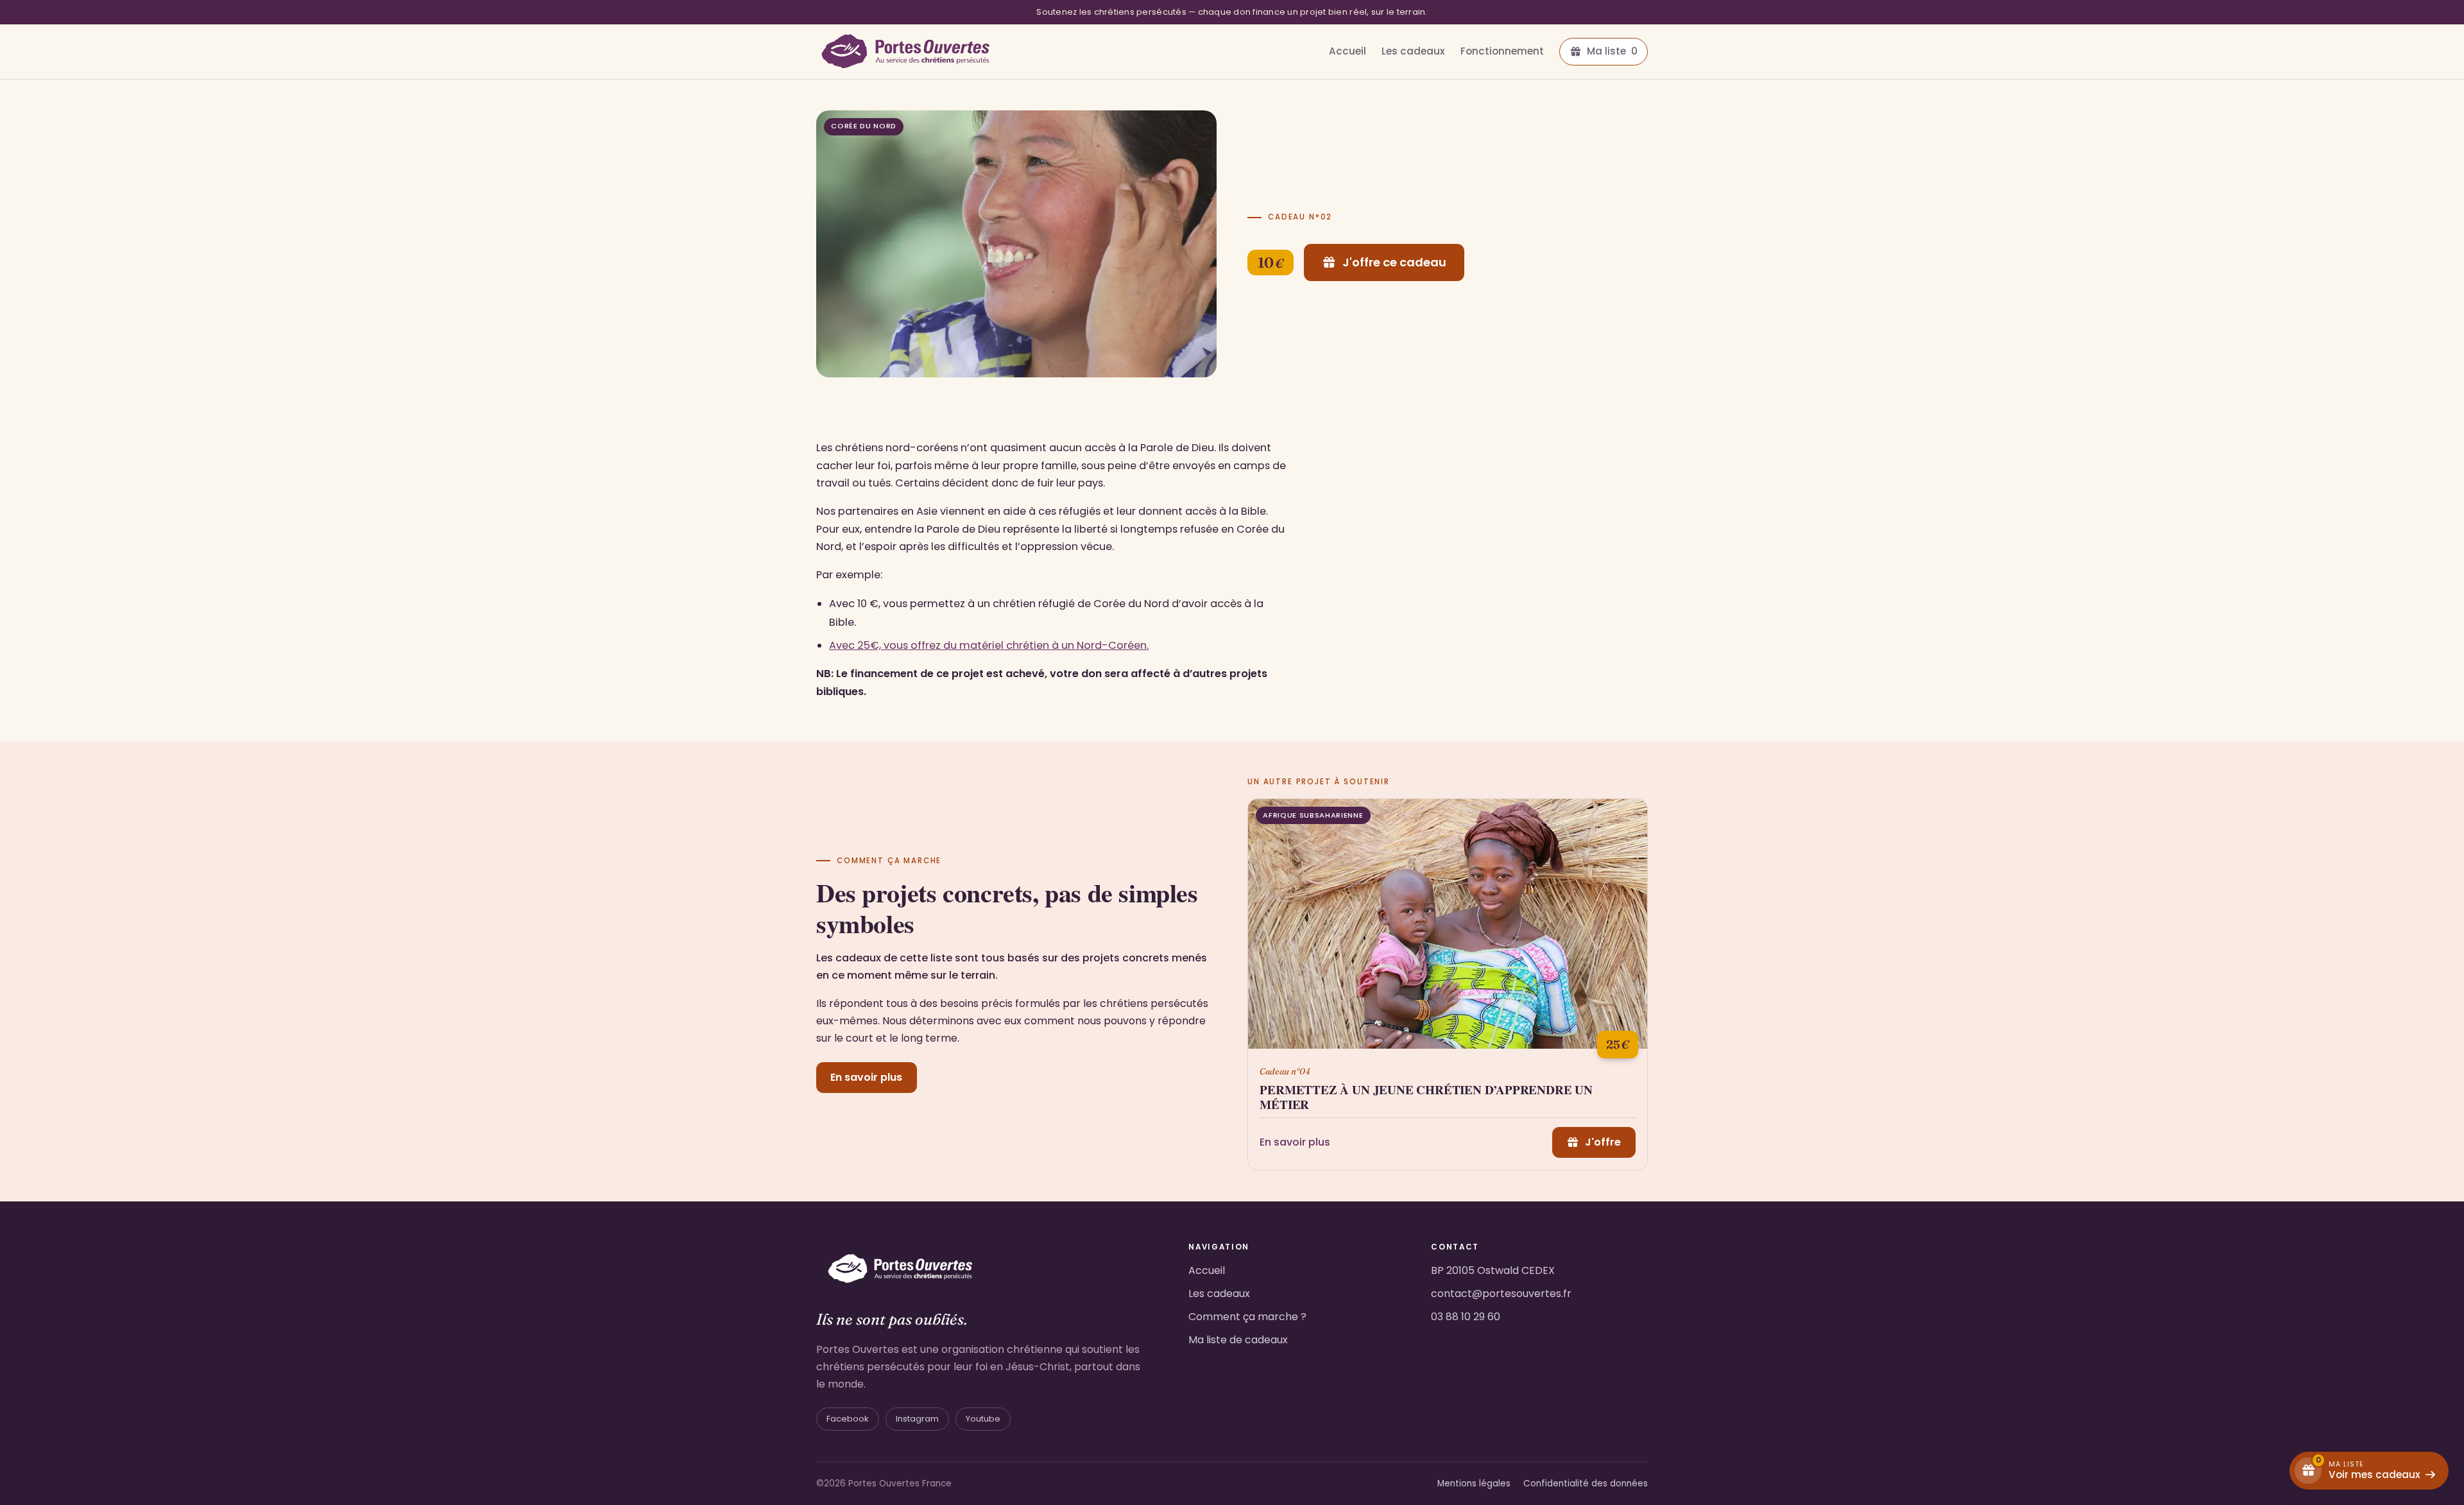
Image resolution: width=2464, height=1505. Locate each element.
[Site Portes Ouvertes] (900, 1267)
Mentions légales (1474, 1483)
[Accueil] (905, 52)
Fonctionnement (1502, 51)
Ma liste (1612, 51)
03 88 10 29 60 (1466, 1317)
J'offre (1603, 1142)
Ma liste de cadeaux (1238, 1340)
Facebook (848, 1419)
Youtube (983, 1419)
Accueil (1347, 51)
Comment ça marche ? (1247, 1317)
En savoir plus (866, 1077)
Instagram (917, 1419)
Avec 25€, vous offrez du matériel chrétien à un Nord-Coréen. (989, 645)
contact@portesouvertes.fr (1501, 1294)
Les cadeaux (1413, 51)
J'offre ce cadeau (1394, 262)
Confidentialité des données (1586, 1483)
